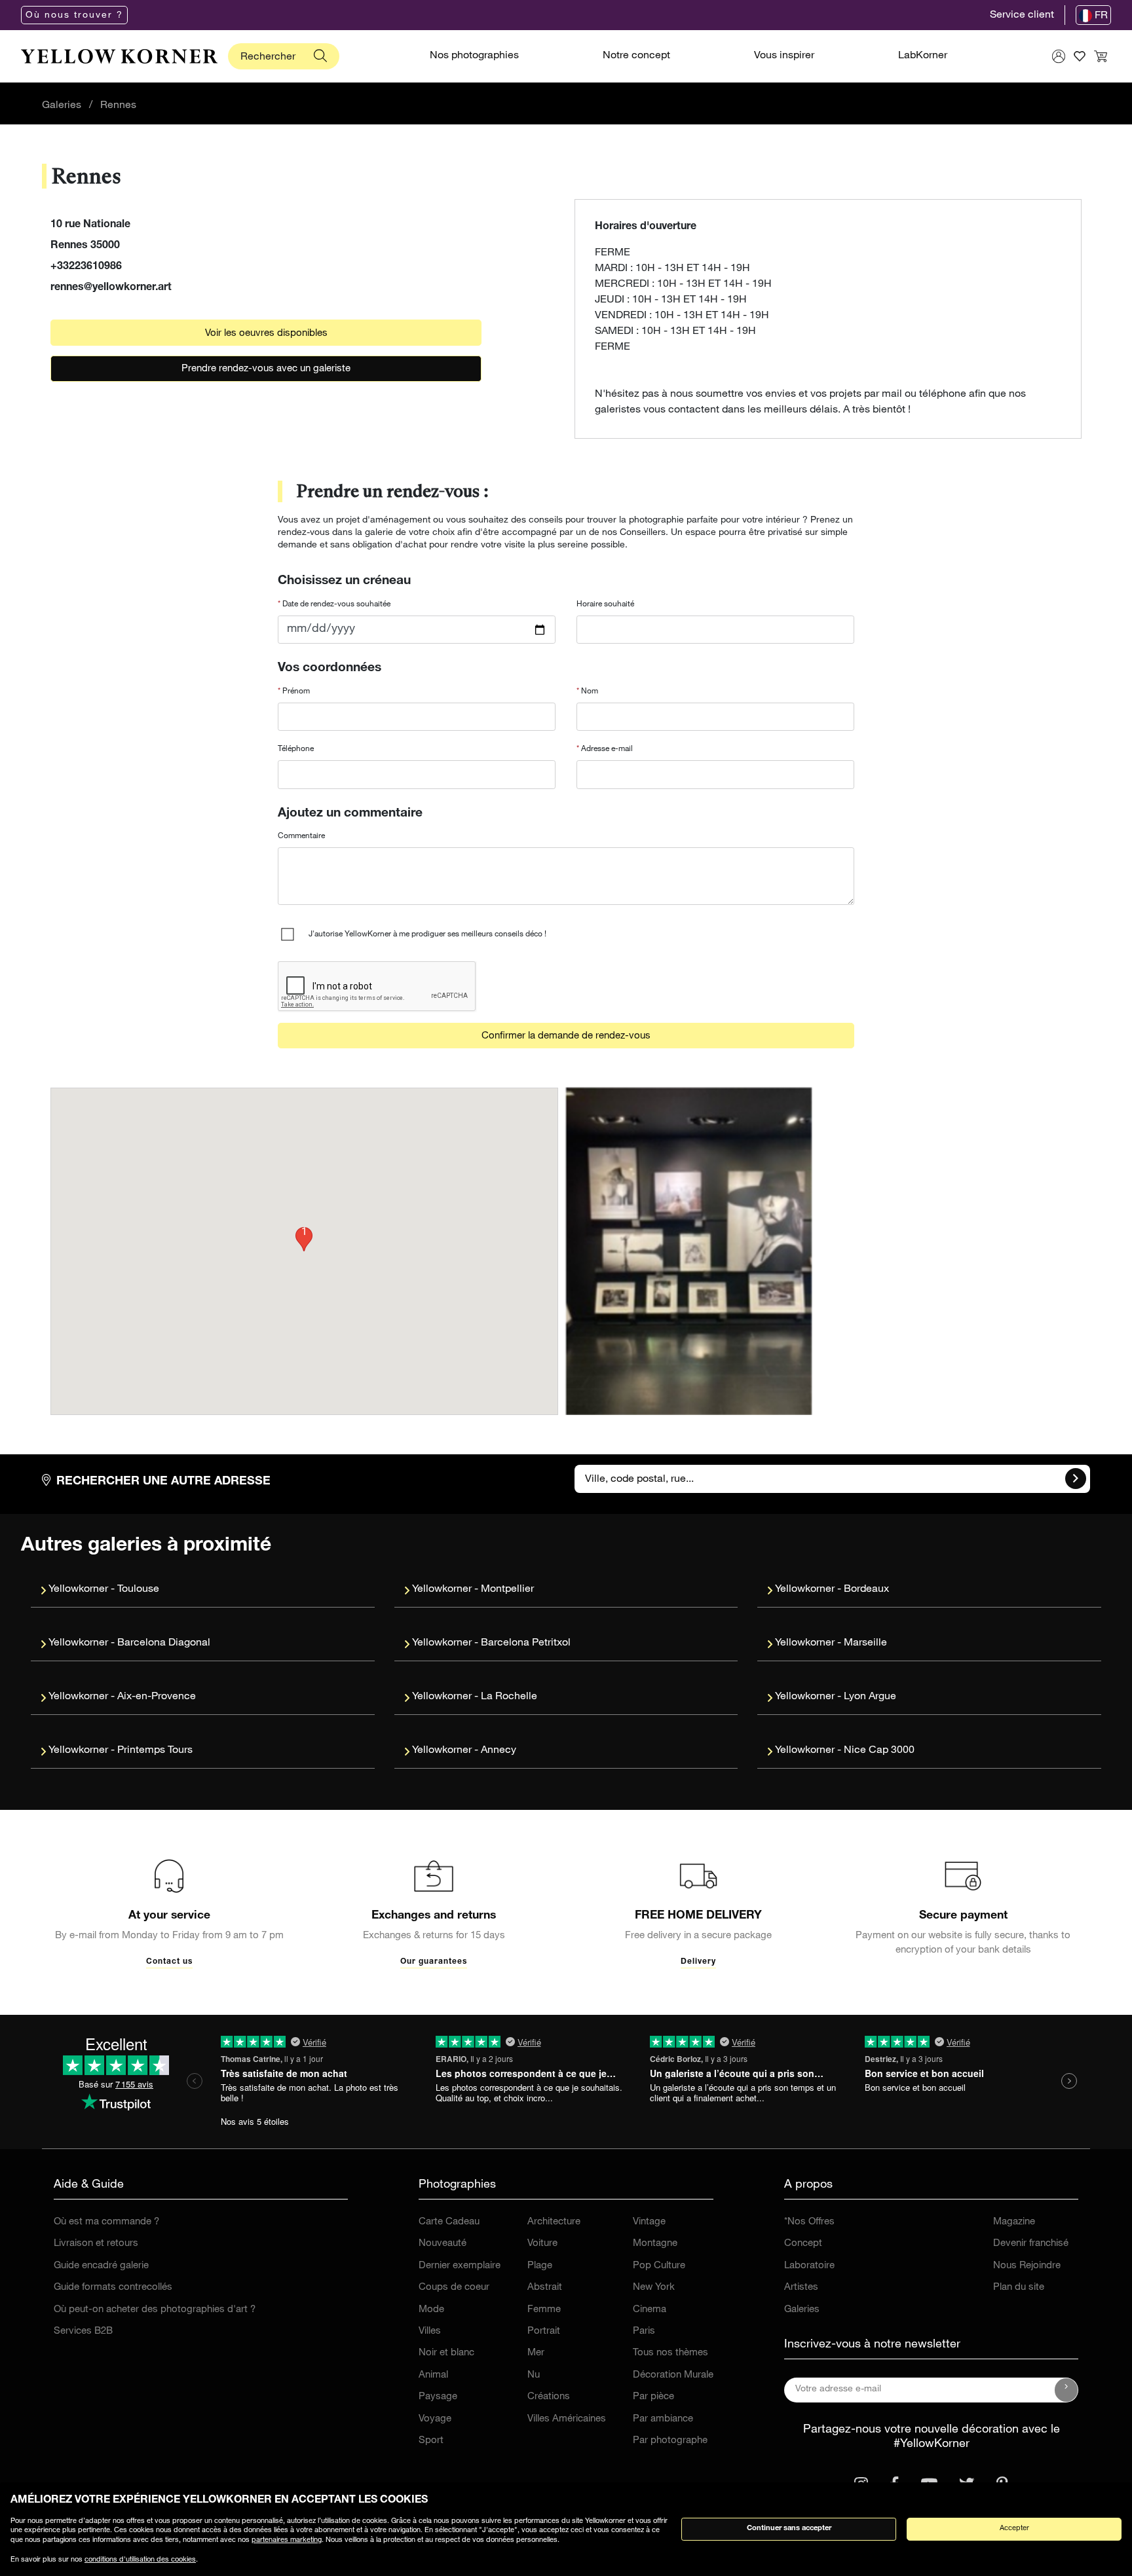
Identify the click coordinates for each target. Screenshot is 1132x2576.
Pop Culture (659, 2266)
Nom (589, 691)
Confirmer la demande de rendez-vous (566, 1036)
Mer (536, 2353)
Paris (644, 2331)
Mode (431, 2310)
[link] (119, 56)
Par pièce (653, 2397)
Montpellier (507, 1590)
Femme (544, 2310)
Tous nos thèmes (670, 2353)
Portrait (544, 2331)
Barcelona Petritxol (526, 1644)
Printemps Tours (155, 1751)
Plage (540, 2266)
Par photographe (670, 2441)
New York (654, 2288)
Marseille (865, 1644)
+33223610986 (86, 267)
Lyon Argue (870, 1697)
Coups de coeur (454, 2288)
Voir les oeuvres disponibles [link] (266, 334)
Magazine (1014, 2222)
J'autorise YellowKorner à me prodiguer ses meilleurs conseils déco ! (427, 934)
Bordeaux (866, 1590)
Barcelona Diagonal (164, 1644)
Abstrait (545, 2288)
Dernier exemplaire (460, 2266)
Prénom (295, 691)
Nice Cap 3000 (879, 1751)
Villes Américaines (567, 2419)
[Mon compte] (1059, 56)
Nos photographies (474, 56)
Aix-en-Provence (157, 1697)
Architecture (554, 2222)
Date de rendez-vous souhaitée (335, 604)
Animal (433, 2375)
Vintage (649, 2222)
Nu (534, 2375)
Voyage (435, 2419)
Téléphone (296, 749)
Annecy (499, 1751)
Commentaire (301, 836)
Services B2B (83, 2331)
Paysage (438, 2397)
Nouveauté (443, 2244)
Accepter (1014, 2529)
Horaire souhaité (605, 604)
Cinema (650, 2310)
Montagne (655, 2244)
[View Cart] (1101, 56)
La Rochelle (509, 1697)
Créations (549, 2397)
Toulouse (138, 1590)
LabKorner (923, 56)
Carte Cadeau (449, 2222)
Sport (431, 2441)
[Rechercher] (320, 56)
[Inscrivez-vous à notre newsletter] (1066, 2390)
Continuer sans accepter (789, 2529)
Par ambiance (663, 2419)
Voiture (542, 2244)
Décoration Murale (673, 2375)
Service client (1022, 16)
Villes (430, 2331)
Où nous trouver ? (74, 16)
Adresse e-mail (606, 749)
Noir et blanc (446, 2353)
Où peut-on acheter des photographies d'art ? (155, 2310)
